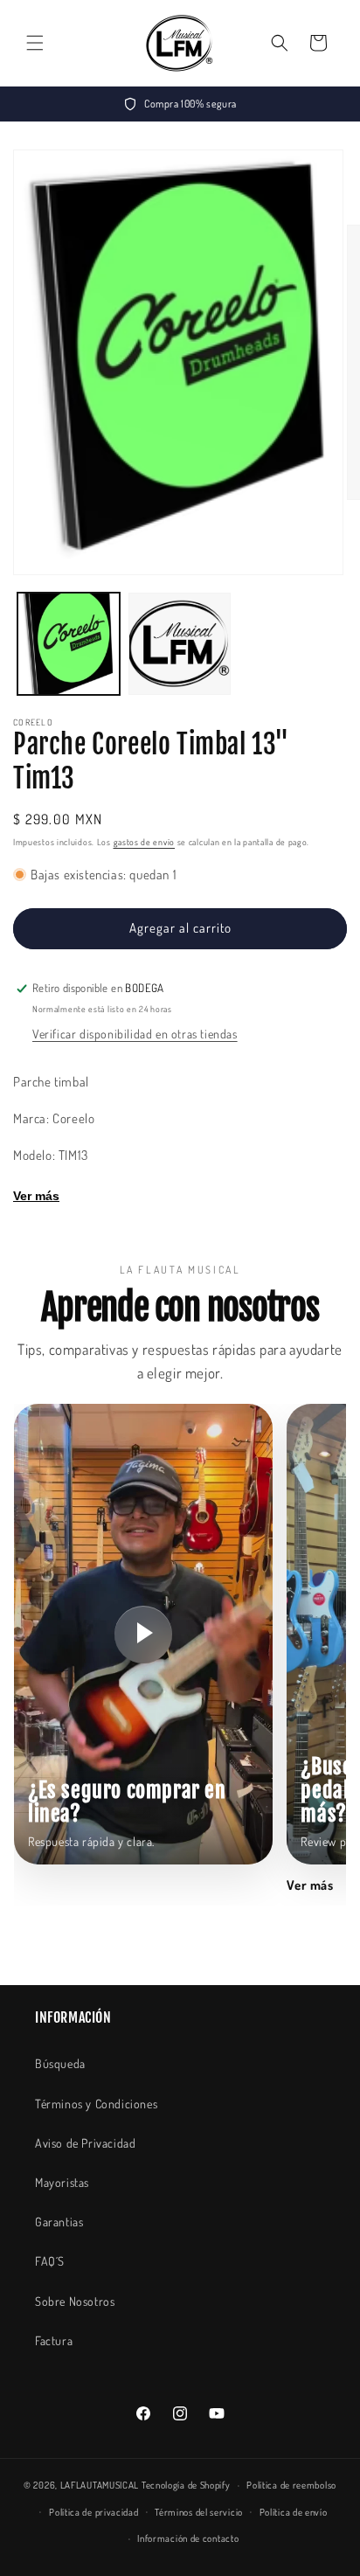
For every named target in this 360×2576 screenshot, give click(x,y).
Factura (54, 2340)
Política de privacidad (93, 2512)
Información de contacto (188, 2538)
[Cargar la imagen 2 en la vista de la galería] (180, 644)
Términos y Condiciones (96, 2104)
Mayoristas (62, 2182)
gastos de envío (145, 842)
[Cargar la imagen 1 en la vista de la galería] (69, 644)
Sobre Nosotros (75, 2301)
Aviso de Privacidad (85, 2143)
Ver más (36, 1196)
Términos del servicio (199, 2512)
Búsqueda (60, 2063)
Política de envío (294, 2512)
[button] (35, 43)
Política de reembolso (291, 2485)
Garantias (59, 2222)
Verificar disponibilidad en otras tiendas (135, 1034)
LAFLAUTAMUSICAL (100, 2485)
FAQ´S (50, 2261)
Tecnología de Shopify (186, 2485)
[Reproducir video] (143, 1635)
